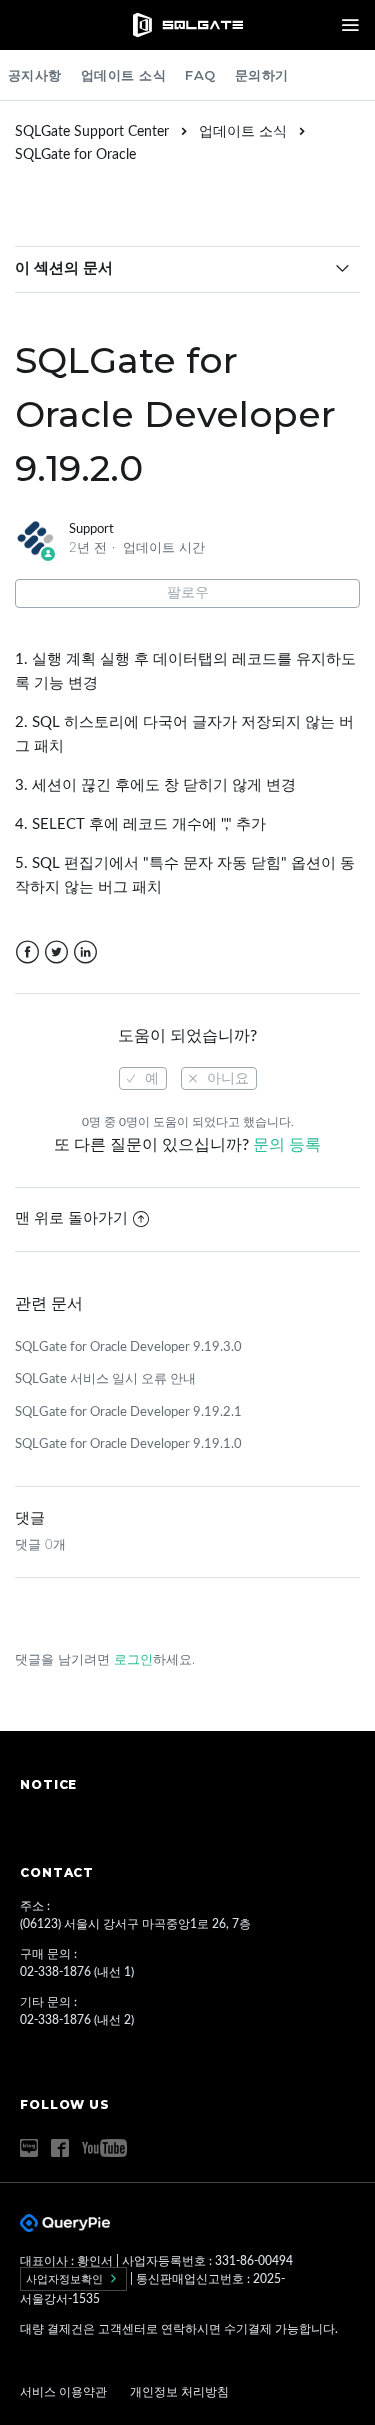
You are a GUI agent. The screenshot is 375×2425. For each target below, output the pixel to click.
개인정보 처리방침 (179, 2392)
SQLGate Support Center (92, 132)
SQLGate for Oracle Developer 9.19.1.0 (128, 1444)
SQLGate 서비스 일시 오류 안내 (105, 1379)
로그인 (133, 1660)
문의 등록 (287, 1145)
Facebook (27, 952)
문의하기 (262, 75)
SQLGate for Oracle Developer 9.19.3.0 (128, 1347)
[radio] (143, 1078)
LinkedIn (85, 952)
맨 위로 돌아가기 (71, 1218)
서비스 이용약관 (65, 2392)
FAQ (200, 75)
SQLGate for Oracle (75, 155)
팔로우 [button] (188, 593)
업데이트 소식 (124, 75)
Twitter (56, 952)
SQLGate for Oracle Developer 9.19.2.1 (128, 1412)
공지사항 (35, 75)
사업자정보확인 (66, 2279)
